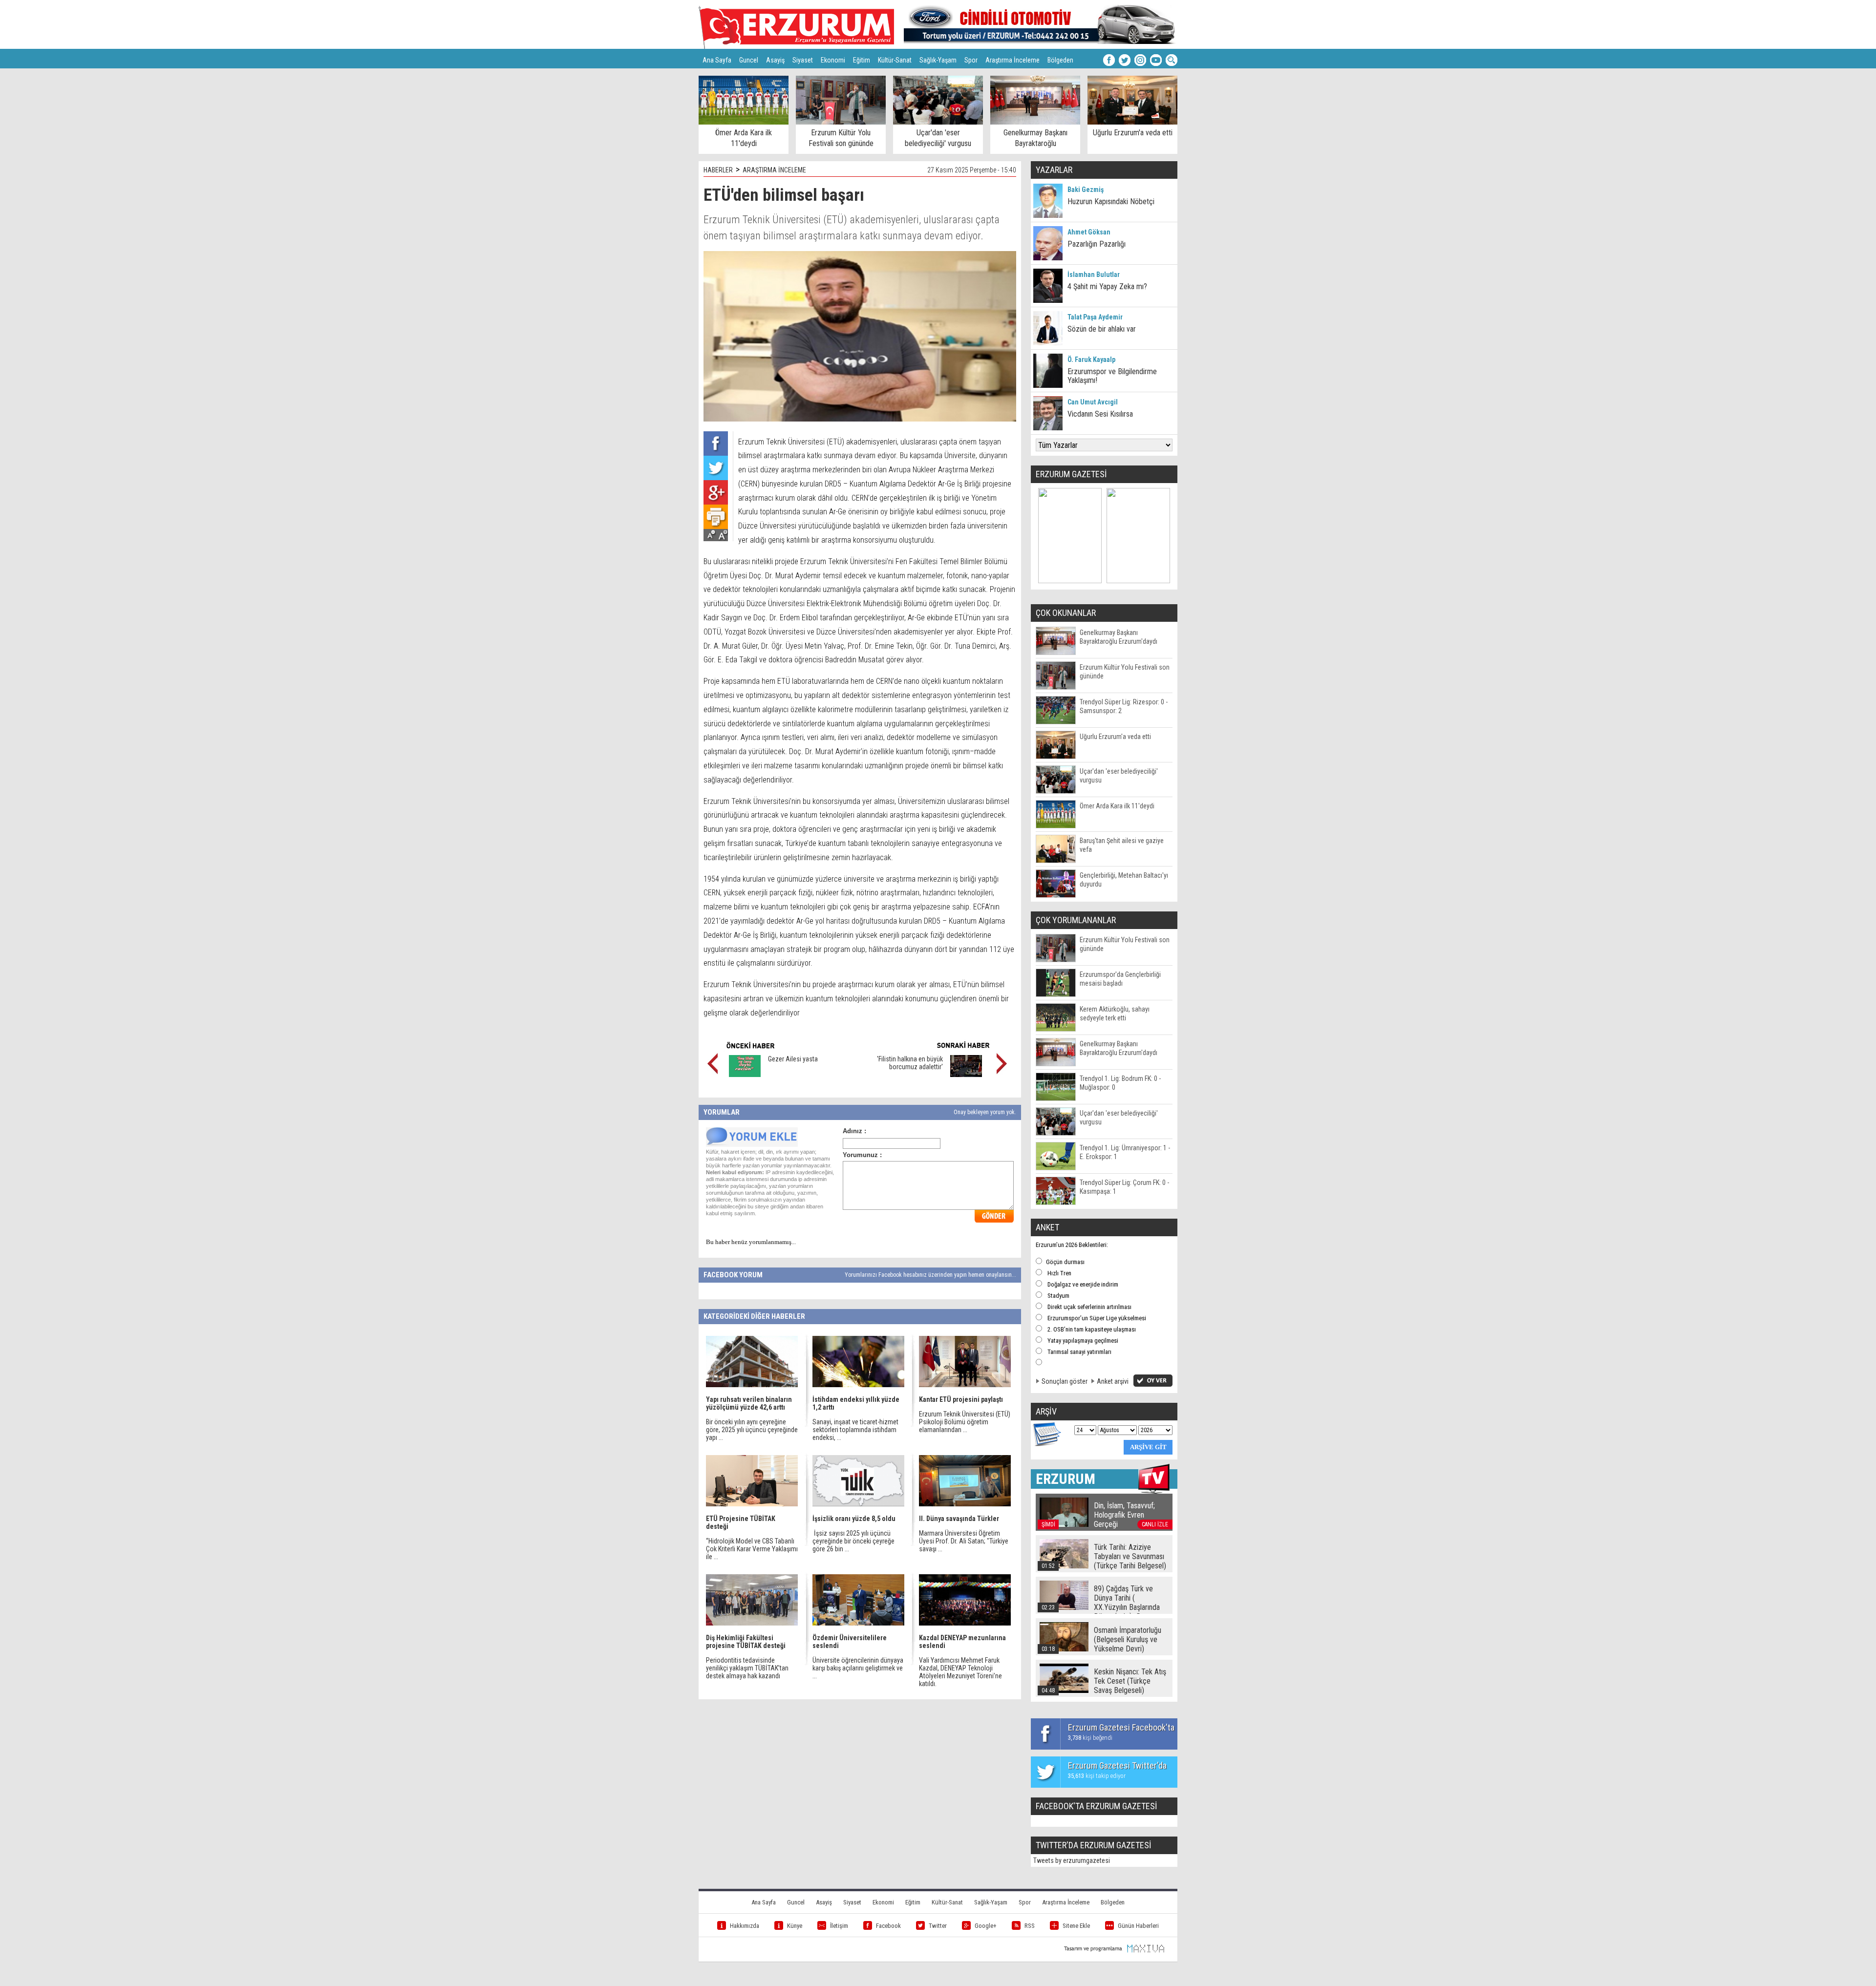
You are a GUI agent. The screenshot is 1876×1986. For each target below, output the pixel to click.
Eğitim (862, 60)
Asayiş (775, 60)
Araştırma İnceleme (1013, 60)
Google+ (986, 1926)
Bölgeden (1060, 60)
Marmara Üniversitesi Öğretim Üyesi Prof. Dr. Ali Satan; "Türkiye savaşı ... (964, 1541)
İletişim (839, 1926)
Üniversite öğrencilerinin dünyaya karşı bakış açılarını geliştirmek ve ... (858, 1668)
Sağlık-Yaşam (938, 60)
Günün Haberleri (1138, 1926)
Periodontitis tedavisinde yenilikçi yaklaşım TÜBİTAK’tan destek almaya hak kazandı (747, 1668)
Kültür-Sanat (895, 60)
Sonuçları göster (1065, 1381)
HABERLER (718, 170)
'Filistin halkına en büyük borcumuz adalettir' (910, 1063)
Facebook (888, 1926)
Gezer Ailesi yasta (793, 1059)
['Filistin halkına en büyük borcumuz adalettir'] (966, 1075)
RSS (1030, 1926)
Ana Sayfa (717, 60)
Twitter (938, 1926)
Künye (795, 1926)
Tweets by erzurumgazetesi (1072, 1860)
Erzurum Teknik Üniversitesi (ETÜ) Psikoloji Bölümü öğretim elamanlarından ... (965, 1422)
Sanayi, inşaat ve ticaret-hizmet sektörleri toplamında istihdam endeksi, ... (855, 1430)
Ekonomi (833, 60)
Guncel (749, 60)
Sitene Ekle (1076, 1926)
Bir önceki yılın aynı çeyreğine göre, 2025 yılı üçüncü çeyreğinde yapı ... (752, 1430)
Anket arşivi (1113, 1381)
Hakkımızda (745, 1926)
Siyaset (803, 60)
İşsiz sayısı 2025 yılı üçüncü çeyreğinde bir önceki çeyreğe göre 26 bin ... (853, 1541)
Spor (971, 60)
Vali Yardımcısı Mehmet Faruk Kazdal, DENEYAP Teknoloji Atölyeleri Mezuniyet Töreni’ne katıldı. (960, 1672)
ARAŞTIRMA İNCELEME (774, 170)
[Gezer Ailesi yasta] (745, 1075)
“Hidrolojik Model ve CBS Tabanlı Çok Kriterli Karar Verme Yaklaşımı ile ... (752, 1549)
